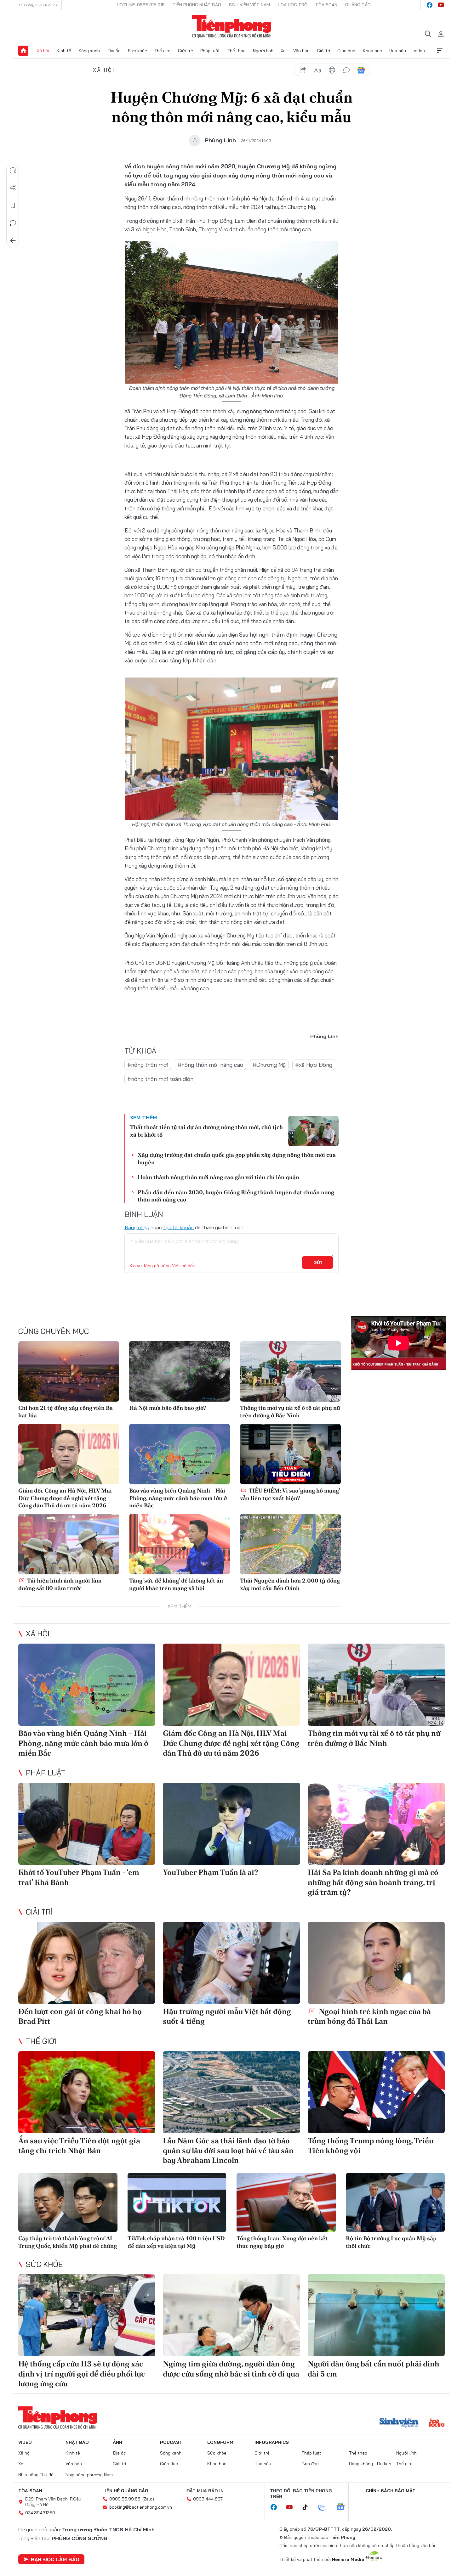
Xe (283, 51)
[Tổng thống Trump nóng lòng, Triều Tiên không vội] (376, 2092)
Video (419, 51)
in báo (332, 70)
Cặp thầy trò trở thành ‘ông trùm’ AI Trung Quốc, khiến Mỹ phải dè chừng (68, 2242)
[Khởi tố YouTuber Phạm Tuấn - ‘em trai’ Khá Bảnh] (87, 1824)
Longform (220, 2442)
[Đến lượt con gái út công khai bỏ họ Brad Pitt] (87, 1963)
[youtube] (441, 5)
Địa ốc (114, 51)
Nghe (13, 170)
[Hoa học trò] (437, 2423)
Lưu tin (13, 205)
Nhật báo (77, 2442)
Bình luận (13, 223)
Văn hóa (301, 51)
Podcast (171, 2442)
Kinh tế (64, 51)
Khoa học (372, 51)
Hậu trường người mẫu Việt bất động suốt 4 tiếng (227, 2016)
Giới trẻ (186, 51)
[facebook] (430, 5)
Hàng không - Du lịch (370, 2464)
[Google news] (344, 2507)
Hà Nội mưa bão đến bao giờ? (168, 1408)
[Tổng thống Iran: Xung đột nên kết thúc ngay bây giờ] (286, 2203)
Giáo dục (346, 51)
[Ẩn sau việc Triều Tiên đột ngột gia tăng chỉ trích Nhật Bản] (87, 2092)
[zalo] (325, 2507)
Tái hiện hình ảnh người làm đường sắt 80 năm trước (60, 1584)
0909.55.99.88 (125, 2499)
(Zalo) (148, 2499)
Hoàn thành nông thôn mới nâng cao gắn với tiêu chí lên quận (218, 1177)
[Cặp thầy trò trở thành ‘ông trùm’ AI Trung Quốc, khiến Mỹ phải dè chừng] (68, 2203)
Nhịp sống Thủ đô (36, 2475)
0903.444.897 (208, 2499)
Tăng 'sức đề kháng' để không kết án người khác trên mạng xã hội (176, 1584)
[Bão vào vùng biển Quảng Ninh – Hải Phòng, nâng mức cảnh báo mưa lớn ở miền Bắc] (180, 1454)
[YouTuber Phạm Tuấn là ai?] (231, 1824)
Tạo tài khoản (178, 1227)
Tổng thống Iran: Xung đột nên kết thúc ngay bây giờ (282, 2242)
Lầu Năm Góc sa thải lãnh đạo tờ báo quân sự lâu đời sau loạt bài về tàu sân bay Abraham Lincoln (228, 2150)
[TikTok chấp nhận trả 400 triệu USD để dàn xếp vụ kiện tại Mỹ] (177, 2203)
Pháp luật (210, 51)
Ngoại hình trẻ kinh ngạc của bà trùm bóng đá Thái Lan (369, 2016)
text (317, 70)
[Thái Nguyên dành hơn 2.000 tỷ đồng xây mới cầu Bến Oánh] (290, 1544)
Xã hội (43, 51)
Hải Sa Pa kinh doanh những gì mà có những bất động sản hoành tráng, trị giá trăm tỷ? (373, 1882)
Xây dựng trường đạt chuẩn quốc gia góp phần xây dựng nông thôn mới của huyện (237, 1158)
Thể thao (237, 51)
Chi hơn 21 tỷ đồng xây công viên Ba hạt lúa (66, 1411)
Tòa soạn (326, 5)
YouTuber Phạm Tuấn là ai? (211, 1872)
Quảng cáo (358, 5)
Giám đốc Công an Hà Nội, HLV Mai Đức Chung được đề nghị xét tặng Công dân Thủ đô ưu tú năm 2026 (65, 1498)
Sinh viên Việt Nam (249, 5)
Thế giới (162, 51)
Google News (361, 70)
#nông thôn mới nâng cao (210, 1065)
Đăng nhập (137, 1227)
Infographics (272, 2442)
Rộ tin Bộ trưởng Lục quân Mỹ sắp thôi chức (391, 2242)
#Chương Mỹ (269, 1065)
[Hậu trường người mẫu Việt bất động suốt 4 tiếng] (231, 1963)
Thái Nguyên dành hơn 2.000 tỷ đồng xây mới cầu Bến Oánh (290, 1584)
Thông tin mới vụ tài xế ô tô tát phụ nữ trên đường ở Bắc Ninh (290, 1411)
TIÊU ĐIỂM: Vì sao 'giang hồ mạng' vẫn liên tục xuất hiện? (290, 1494)
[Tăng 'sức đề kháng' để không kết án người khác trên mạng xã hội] (180, 1544)
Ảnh (117, 2442)
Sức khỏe (137, 51)
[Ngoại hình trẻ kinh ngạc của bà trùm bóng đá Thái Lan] (376, 1963)
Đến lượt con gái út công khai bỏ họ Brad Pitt (80, 2016)
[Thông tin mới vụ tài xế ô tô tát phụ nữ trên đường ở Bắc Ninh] (290, 1371)
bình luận (346, 70)
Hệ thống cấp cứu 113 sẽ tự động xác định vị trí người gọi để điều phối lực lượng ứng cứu (82, 2374)
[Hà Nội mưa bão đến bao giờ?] (180, 1371)
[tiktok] (308, 2507)
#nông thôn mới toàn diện (160, 1079)
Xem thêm (440, 51)
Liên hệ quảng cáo (125, 2491)
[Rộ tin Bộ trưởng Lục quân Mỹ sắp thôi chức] (395, 2203)
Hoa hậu (398, 51)
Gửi (318, 1263)
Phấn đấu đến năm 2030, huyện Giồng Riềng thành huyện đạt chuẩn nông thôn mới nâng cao (236, 1196)
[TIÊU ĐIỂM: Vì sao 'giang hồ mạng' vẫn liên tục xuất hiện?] (290, 1454)
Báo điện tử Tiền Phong (232, 26)
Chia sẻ (13, 188)
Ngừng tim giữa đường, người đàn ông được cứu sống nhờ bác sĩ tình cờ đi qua (231, 2369)
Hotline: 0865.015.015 (141, 5)
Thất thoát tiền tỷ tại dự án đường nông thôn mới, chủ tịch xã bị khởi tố (206, 1131)
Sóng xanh (89, 51)
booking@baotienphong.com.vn (141, 2507)
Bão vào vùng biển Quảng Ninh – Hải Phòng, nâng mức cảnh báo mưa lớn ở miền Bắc (178, 1498)
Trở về (13, 241)
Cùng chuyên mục (54, 1331)
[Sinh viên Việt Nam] (399, 2423)
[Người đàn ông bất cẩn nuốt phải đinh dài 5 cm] (376, 2315)
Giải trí (323, 51)
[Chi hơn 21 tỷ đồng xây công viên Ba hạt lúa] (69, 1371)
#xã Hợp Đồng (314, 1065)
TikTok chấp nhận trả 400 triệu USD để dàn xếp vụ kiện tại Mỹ (176, 2242)
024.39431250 (40, 2513)
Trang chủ (23, 51)
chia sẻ (303, 70)
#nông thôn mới (148, 1065)
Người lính (263, 51)
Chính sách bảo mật (391, 2491)
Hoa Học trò (293, 5)
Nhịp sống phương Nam (89, 2475)
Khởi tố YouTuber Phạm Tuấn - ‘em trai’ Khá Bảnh (79, 1877)
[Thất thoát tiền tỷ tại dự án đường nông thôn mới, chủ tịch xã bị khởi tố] (313, 1131)
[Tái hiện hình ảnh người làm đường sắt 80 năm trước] (69, 1544)
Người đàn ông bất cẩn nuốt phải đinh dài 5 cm (374, 2369)
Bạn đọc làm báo (55, 2559)
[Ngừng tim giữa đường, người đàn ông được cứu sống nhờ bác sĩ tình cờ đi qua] (231, 2315)
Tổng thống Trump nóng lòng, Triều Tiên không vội (371, 2146)
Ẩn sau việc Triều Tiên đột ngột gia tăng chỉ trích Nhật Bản (79, 2146)
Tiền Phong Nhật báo (197, 5)
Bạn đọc (310, 2464)
